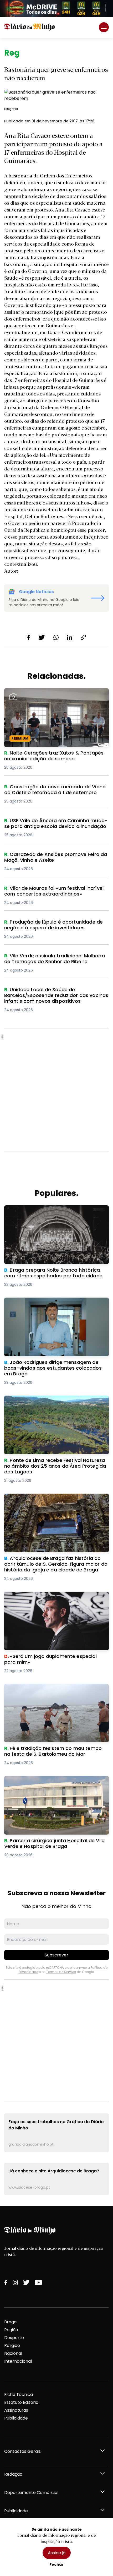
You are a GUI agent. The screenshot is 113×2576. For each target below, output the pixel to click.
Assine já (57, 2553)
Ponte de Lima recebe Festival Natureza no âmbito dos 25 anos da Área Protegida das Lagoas (50, 1405)
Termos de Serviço (61, 1972)
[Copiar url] (83, 637)
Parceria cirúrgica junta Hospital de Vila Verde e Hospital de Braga (55, 1782)
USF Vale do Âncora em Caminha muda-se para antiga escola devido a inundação (55, 824)
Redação (13, 2474)
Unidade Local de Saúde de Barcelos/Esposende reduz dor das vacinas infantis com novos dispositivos (56, 996)
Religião (12, 2345)
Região (11, 2330)
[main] (56, 1122)
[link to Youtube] (38, 2282)
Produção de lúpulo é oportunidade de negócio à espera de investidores (55, 925)
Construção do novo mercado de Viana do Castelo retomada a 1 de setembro (50, 790)
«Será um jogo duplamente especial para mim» (55, 1595)
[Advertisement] (56, 1090)
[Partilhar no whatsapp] (56, 637)
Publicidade (16, 2418)
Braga (10, 2322)
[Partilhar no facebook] (29, 637)
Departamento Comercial (31, 2493)
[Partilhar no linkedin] (70, 637)
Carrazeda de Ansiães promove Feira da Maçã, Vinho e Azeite (54, 858)
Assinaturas (16, 2410)
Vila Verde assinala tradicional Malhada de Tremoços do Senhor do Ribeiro (50, 959)
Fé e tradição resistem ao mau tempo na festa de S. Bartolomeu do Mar (54, 1690)
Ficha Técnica (19, 2395)
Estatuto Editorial (22, 2402)
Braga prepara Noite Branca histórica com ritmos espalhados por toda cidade (50, 1211)
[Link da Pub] (56, 8)
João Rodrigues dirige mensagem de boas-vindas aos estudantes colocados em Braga (52, 1304)
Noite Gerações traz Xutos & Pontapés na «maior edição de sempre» (49, 694)
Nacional (13, 2353)
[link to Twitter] (26, 2282)
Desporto (14, 2338)
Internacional (18, 2361)
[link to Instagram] (15, 2282)
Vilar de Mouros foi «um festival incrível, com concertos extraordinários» (52, 891)
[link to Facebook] (6, 2282)
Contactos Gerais (22, 2451)
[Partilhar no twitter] (42, 637)
